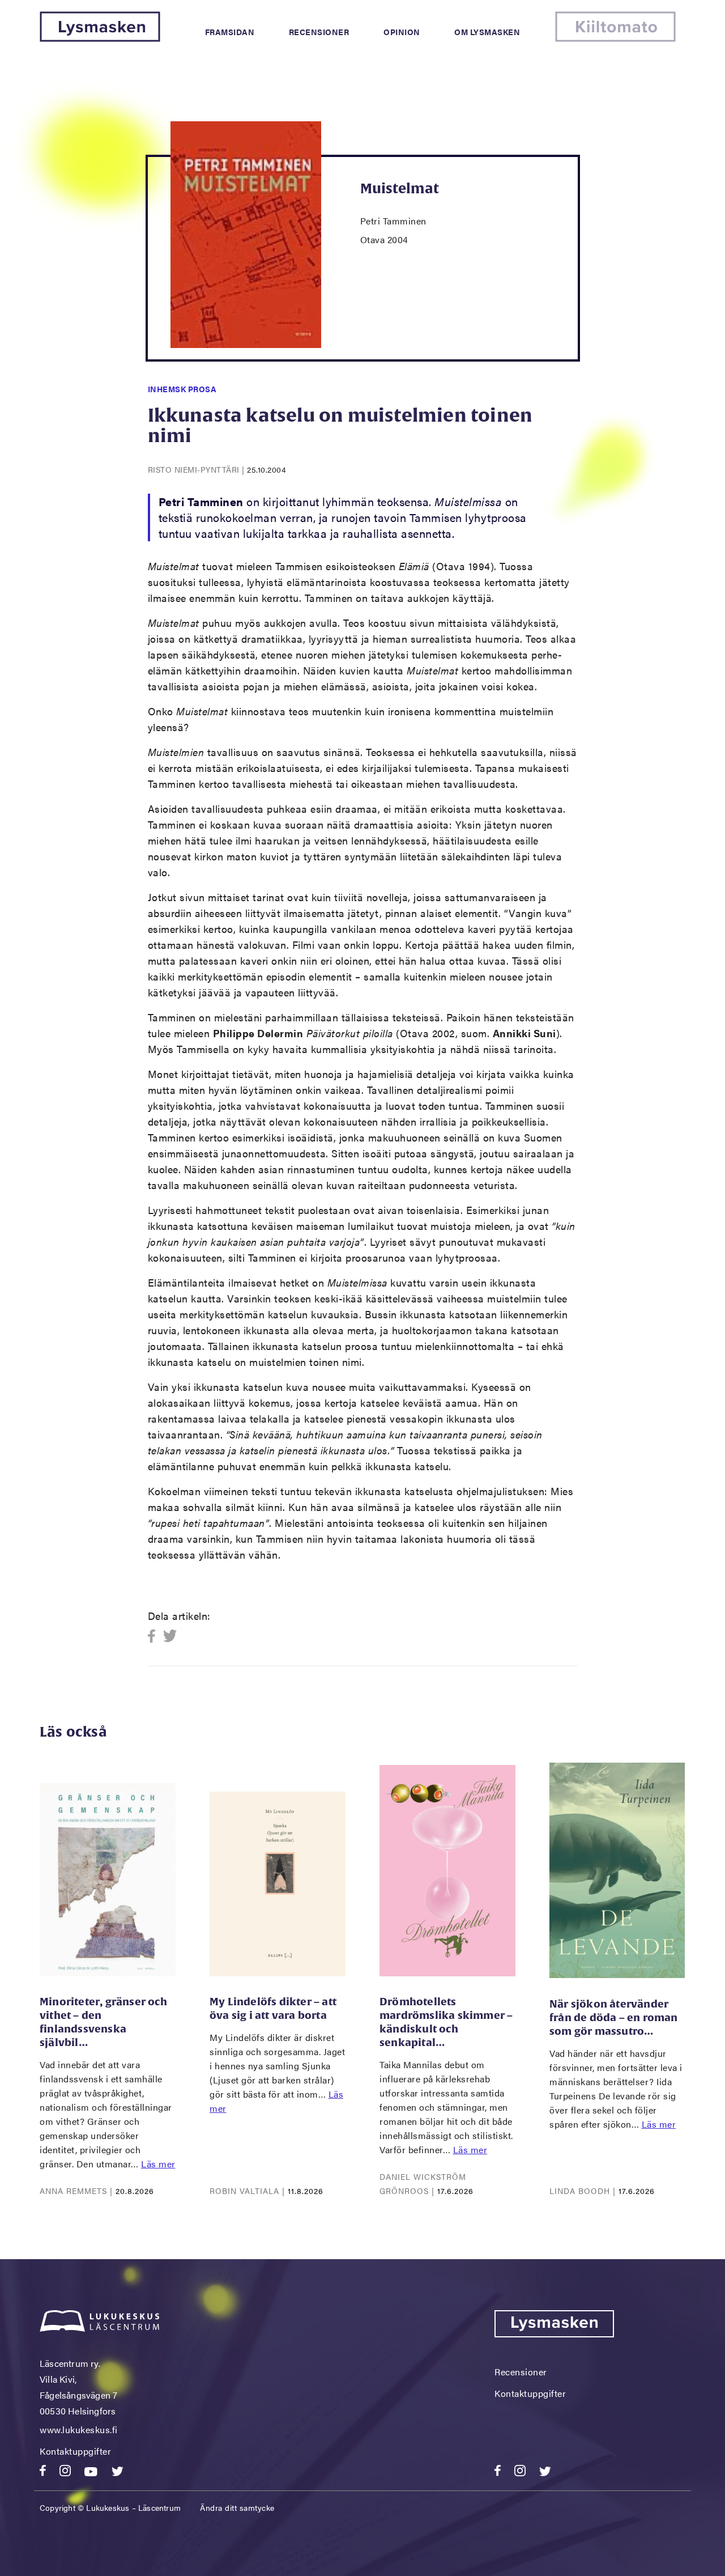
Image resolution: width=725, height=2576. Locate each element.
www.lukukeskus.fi (79, 2429)
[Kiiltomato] (615, 38)
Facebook (155, 1637)
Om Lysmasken (487, 32)
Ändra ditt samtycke (237, 2507)
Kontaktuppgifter (75, 2451)
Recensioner (319, 32)
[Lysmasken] (100, 38)
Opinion (402, 32)
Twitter (170, 1637)
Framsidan (230, 32)
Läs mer (158, 2164)
